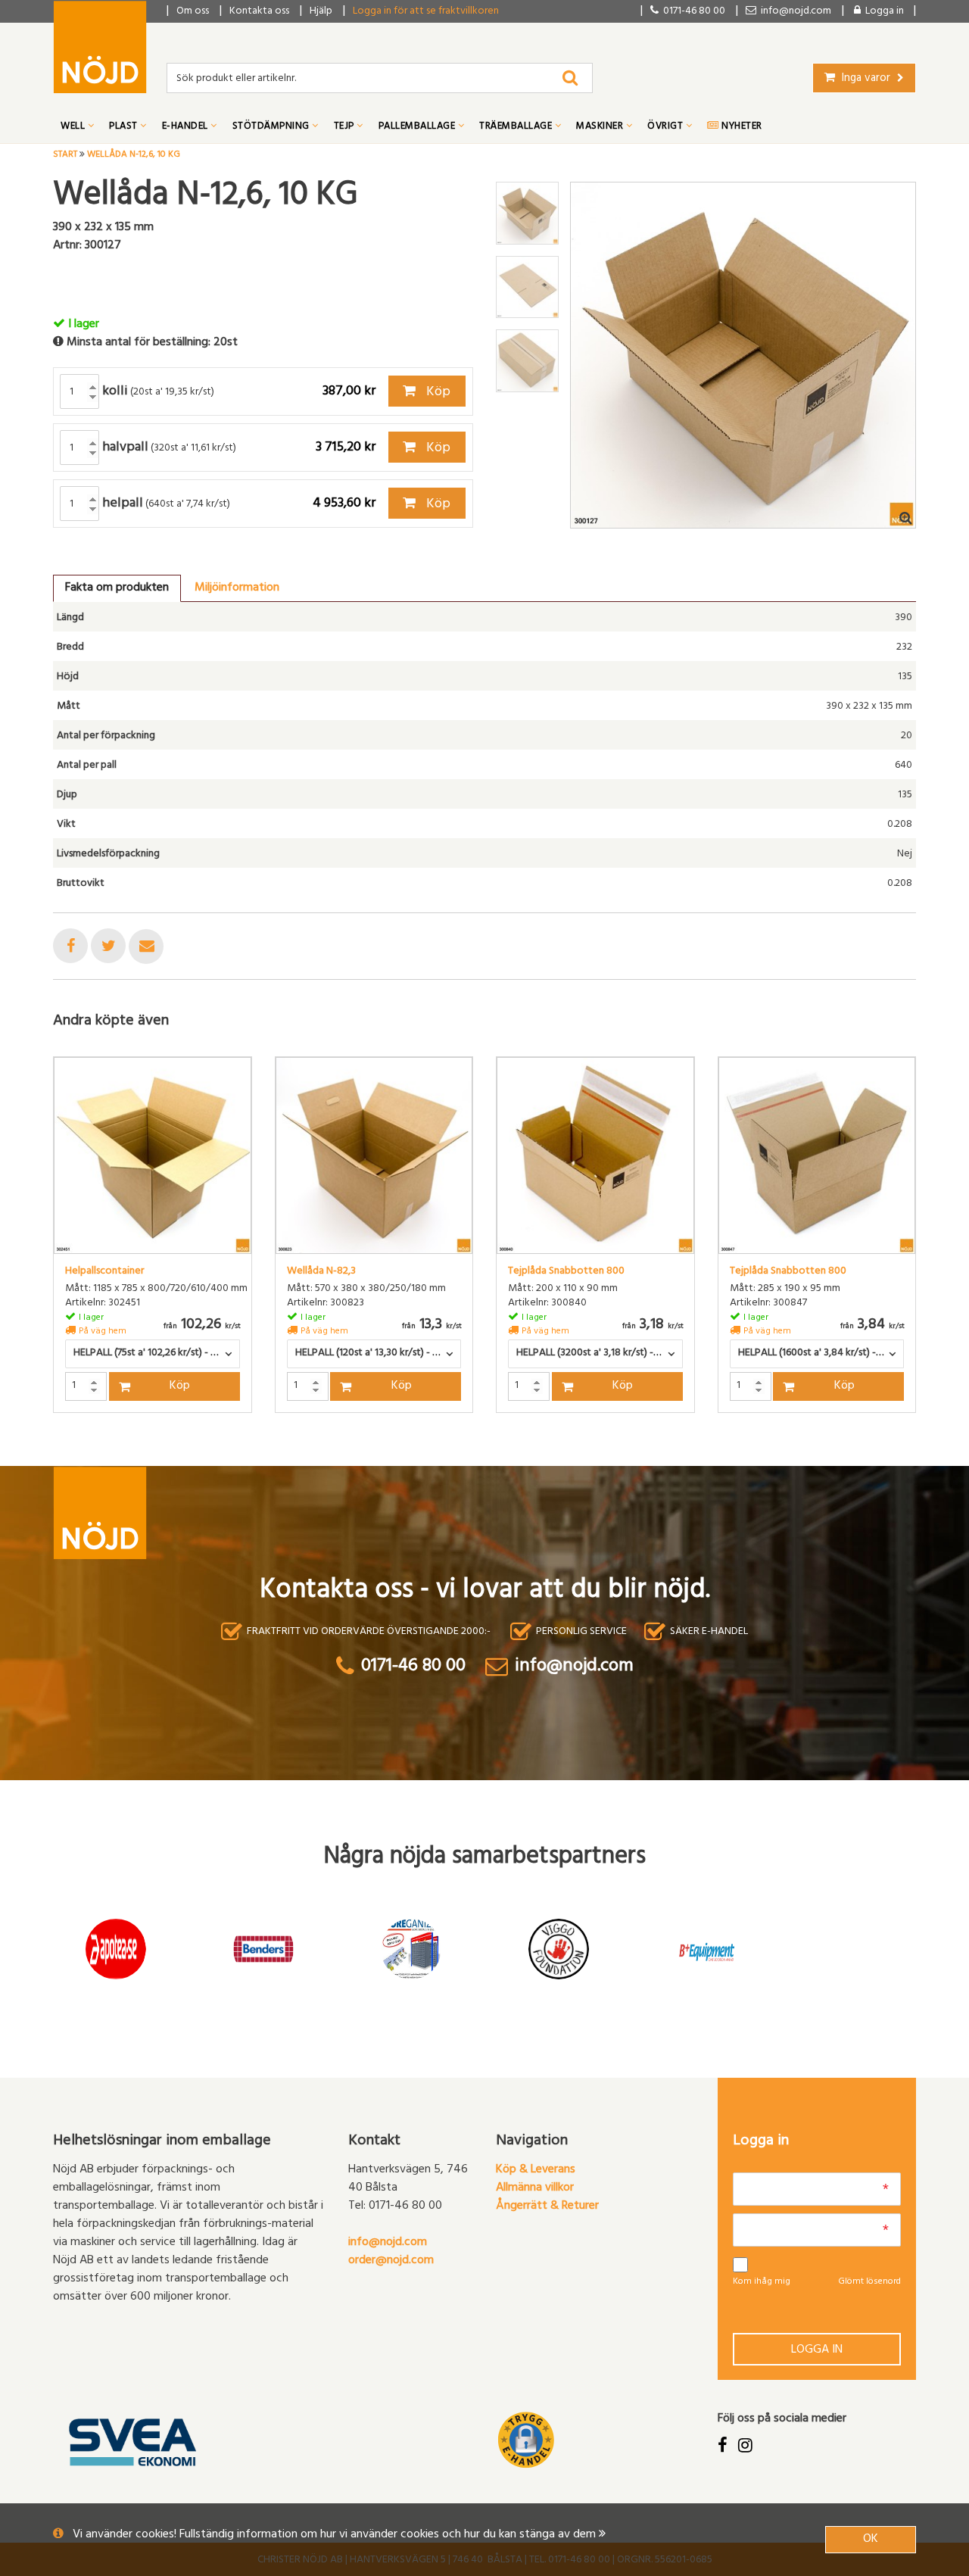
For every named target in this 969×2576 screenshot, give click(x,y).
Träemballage (517, 127)
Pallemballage (418, 127)
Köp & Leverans (536, 2170)
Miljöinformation (237, 588)
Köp (437, 393)
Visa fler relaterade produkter (142, 1452)
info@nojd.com (388, 2243)
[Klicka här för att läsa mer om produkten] (153, 1156)
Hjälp (321, 12)
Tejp (346, 127)
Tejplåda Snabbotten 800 (566, 1272)
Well (74, 127)
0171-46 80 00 (692, 12)
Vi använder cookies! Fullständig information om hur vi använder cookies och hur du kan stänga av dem (336, 2535)
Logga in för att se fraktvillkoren (426, 12)
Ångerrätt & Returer (547, 2206)
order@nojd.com (391, 2261)
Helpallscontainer (104, 1272)
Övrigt (667, 127)
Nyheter (741, 127)
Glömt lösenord (869, 2282)
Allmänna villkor (535, 2188)
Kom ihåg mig (762, 2282)
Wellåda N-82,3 (321, 1272)
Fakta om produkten (117, 588)
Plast (125, 127)
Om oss (193, 12)
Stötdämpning (273, 127)
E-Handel (187, 127)
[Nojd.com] (100, 47)
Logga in (817, 2350)
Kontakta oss (259, 12)
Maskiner (601, 127)
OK (871, 2540)
